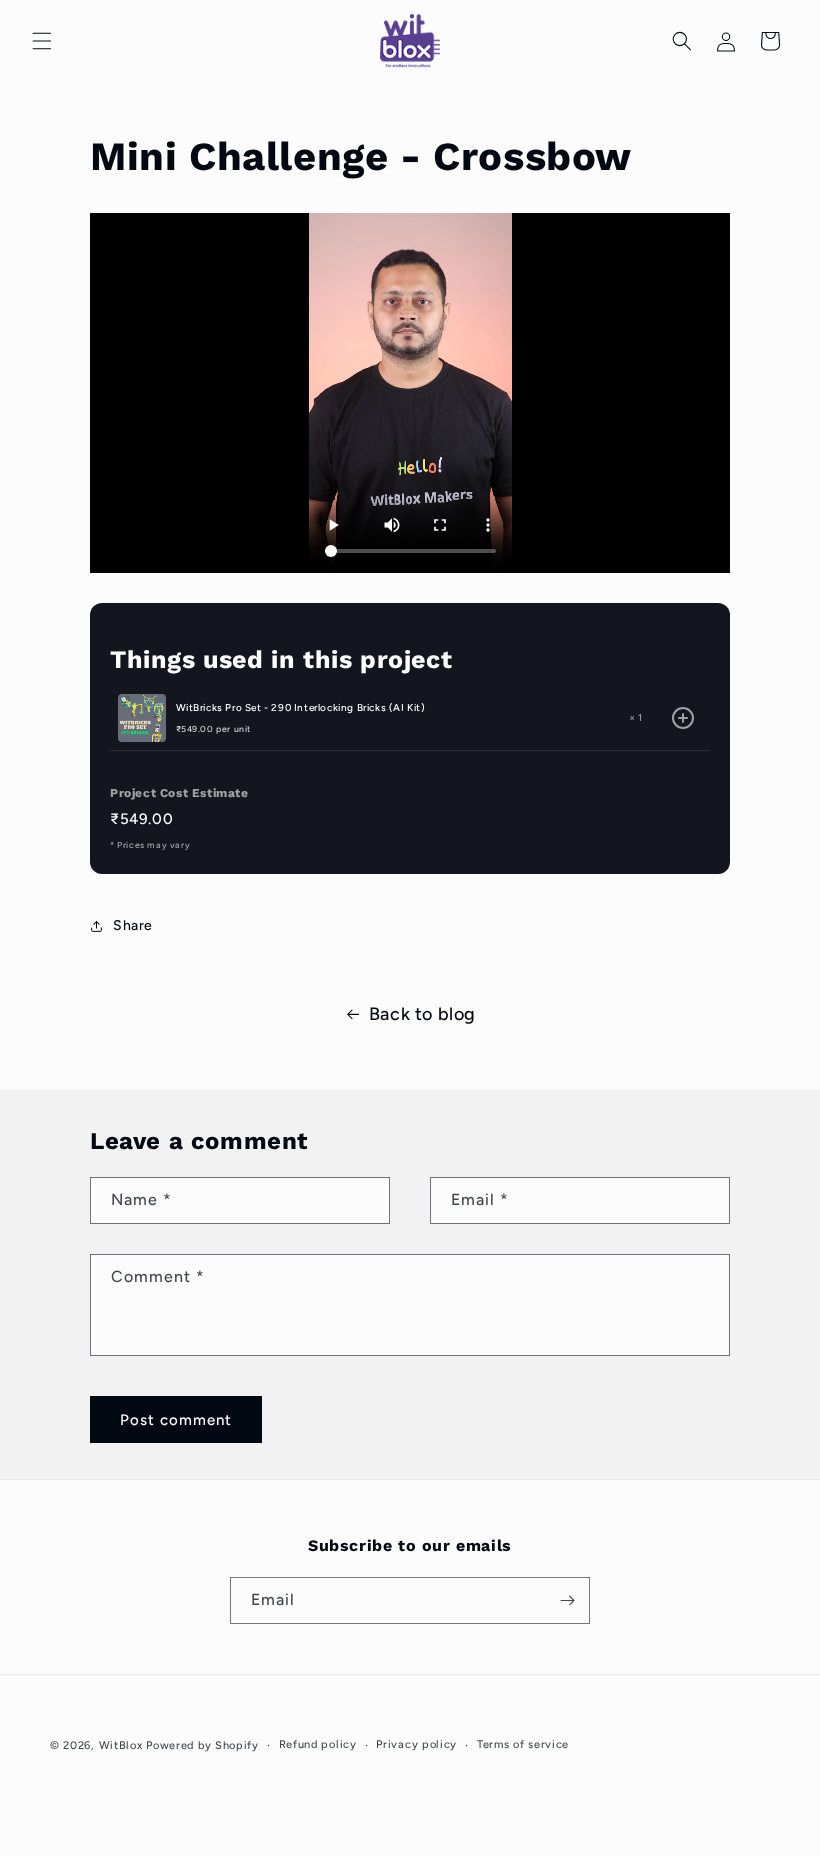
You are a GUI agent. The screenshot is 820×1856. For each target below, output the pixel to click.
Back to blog (422, 1014)
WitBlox (121, 1745)
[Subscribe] (567, 1600)
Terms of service (523, 1744)
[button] (42, 41)
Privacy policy (416, 1744)
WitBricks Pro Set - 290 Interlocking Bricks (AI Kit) (301, 707)
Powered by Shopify (202, 1745)
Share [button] (133, 925)
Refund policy (318, 1744)
